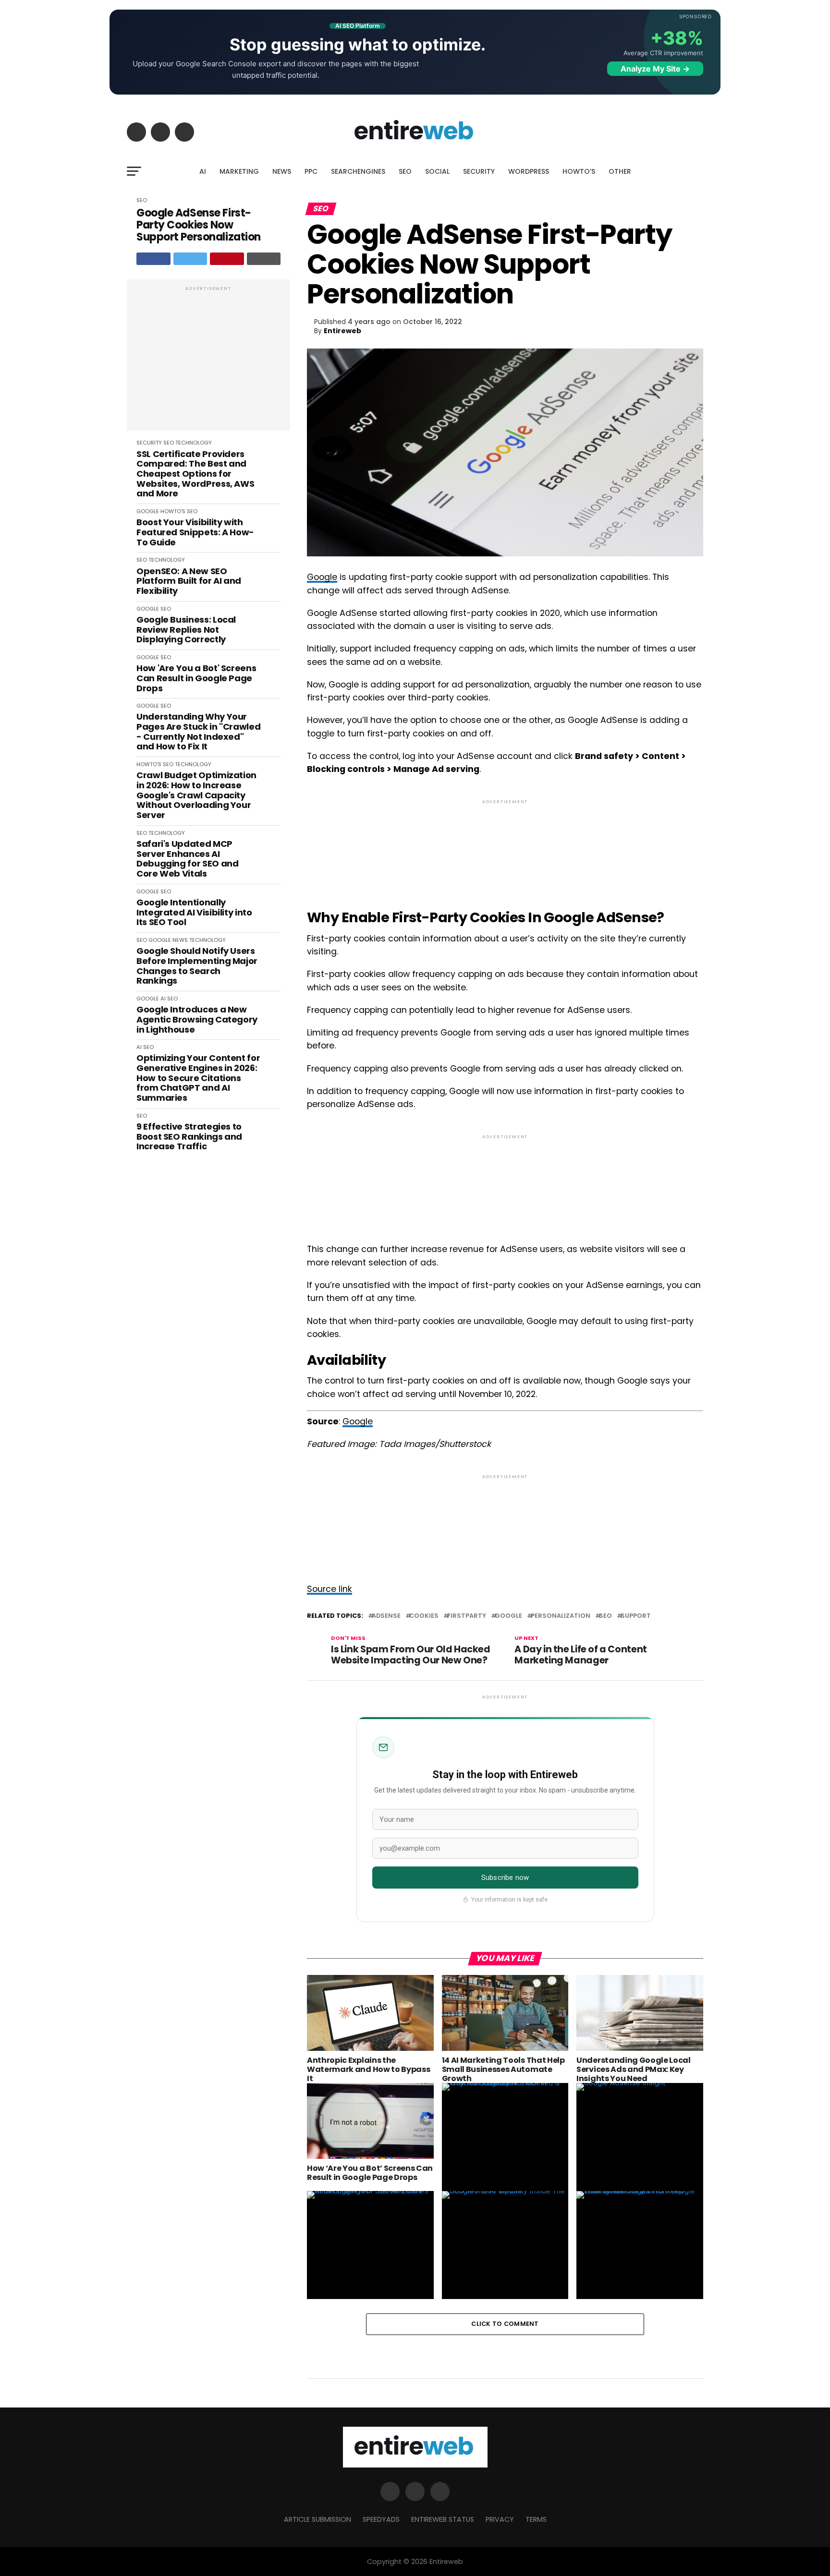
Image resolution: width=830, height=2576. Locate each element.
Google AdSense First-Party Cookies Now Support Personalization (199, 225)
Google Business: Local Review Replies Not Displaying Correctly (186, 630)
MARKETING (239, 171)
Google (322, 577)
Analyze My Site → (655, 69)
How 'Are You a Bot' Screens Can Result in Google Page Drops (196, 678)
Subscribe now (505, 1878)
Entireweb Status (443, 2519)
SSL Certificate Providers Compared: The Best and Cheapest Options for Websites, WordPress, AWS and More (195, 474)
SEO (405, 171)
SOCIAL (437, 171)
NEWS (282, 171)
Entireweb (342, 331)
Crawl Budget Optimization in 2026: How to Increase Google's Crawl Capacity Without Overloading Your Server (196, 795)
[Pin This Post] (227, 259)
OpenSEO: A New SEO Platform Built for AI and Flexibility (189, 581)
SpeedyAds (381, 2519)
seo (605, 1616)
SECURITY (479, 171)
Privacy (500, 2519)
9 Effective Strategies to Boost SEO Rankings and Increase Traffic (189, 1137)
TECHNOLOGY (194, 443)
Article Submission (317, 2519)
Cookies (424, 1616)
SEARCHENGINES (358, 171)
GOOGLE (148, 511)
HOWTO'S (173, 511)
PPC (311, 171)
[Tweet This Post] (190, 259)
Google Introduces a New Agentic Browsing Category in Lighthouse (197, 1020)
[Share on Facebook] (153, 259)
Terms (536, 2519)
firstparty (467, 1616)
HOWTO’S (579, 171)
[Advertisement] (208, 360)
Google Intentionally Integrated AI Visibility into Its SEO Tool (194, 913)
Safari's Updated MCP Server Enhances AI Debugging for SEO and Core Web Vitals (187, 859)
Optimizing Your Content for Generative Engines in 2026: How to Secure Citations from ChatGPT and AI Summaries (198, 1078)
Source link (330, 1589)
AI (203, 171)
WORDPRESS (529, 171)
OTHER (620, 171)
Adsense (386, 1616)
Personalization (561, 1616)
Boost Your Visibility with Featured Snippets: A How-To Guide (195, 532)
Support (636, 1616)
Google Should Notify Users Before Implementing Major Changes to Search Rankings (197, 966)
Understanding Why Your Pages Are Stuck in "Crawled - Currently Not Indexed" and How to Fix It (198, 732)
